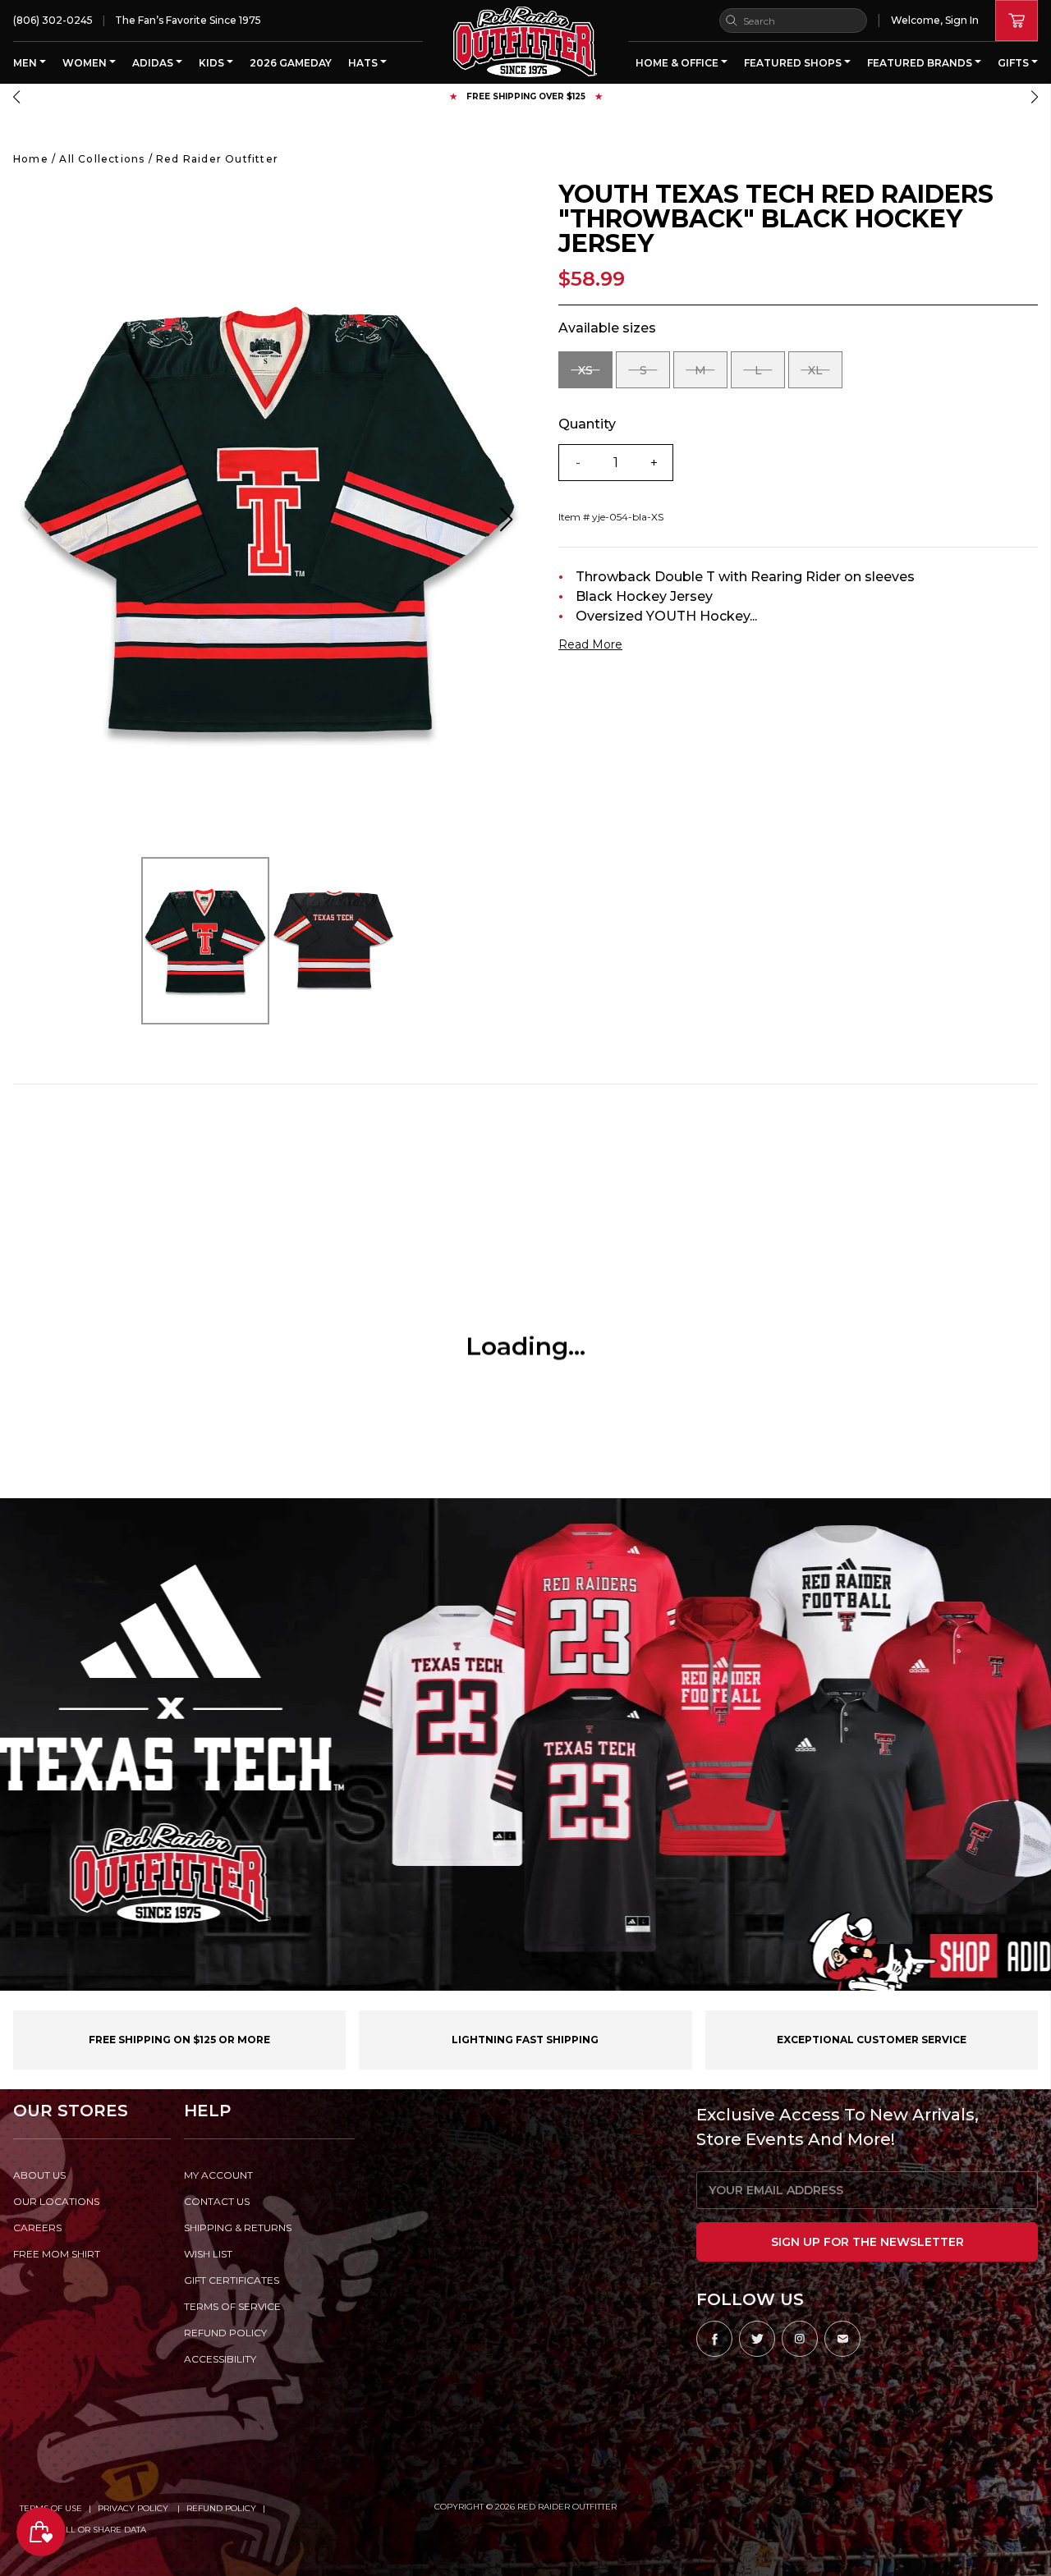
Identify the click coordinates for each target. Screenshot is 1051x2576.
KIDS (213, 63)
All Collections (102, 159)
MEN (26, 63)
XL (825, 376)
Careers (37, 2228)
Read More (590, 644)
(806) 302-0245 (53, 20)
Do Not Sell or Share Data (83, 2530)
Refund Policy (221, 2508)
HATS (364, 63)
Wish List (208, 2254)
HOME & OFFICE (678, 63)
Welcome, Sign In (935, 20)
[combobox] (793, 21)
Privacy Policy (134, 2508)
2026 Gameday (291, 63)
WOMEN (86, 63)
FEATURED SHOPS (794, 63)
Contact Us (217, 2201)
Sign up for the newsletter (867, 2242)
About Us (39, 2175)
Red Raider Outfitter (217, 159)
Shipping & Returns (238, 2228)
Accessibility (220, 2359)
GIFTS (1014, 63)
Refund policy (225, 2333)
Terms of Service (232, 2306)
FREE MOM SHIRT (57, 2254)
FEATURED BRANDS (921, 63)
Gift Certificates (232, 2280)
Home (31, 159)
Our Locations (56, 2201)
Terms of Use (51, 2508)
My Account (218, 2175)
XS (595, 376)
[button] (16, 97)
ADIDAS (154, 63)
